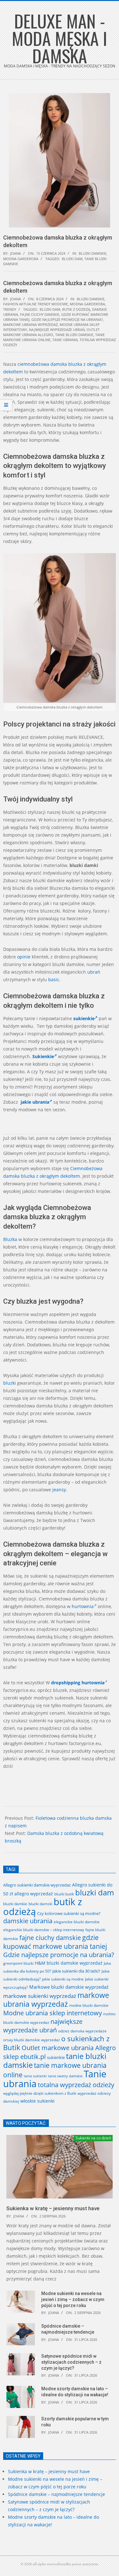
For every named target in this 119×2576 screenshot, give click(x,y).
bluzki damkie (15, 1904)
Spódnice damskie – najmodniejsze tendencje (56, 2494)
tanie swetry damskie (65, 2076)
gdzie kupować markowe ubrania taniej (55, 1942)
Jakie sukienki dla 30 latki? (76, 1971)
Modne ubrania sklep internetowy (53, 2013)
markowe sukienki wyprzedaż (40, 1996)
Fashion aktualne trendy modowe (36, 304)
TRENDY (10, 309)
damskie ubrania (28, 1921)
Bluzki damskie (93, 253)
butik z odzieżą (76, 309)
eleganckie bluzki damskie (77, 1922)
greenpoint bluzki (18, 1963)
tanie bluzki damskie (74, 335)
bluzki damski (40, 1904)
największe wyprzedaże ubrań (57, 330)
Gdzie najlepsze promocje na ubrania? (67, 319)
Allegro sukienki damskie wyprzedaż (37, 1885)
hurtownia (83, 1606)
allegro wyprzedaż (34, 1894)
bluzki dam (72, 259)
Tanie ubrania (65, 340)
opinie (24, 957)
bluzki (10, 1383)
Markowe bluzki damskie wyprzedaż (69, 1987)
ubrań (94, 972)
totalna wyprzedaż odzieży (76, 2085)
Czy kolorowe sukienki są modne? (69, 1913)
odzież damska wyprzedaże (82, 2031)
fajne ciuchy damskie (40, 314)
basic (54, 979)
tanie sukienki (35, 2076)
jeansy (59, 1490)
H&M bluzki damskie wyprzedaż (69, 1963)
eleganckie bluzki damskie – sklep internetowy (44, 1930)
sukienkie (84, 1018)
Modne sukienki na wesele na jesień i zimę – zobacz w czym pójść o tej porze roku (73, 2299)
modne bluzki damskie (89, 2005)
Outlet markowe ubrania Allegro (51, 332)
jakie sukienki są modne (63, 1979)
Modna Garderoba (21, 259)
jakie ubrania (35, 1102)
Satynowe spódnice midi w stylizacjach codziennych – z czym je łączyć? (71, 2362)
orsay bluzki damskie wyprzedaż (32, 2040)
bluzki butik (64, 1894)
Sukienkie (43, 1056)
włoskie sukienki (37, 2101)
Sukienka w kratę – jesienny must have (53, 2208)
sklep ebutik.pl (24, 2057)
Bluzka (10, 1239)
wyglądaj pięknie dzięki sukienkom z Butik (40, 2093)
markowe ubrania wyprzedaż (30, 324)
